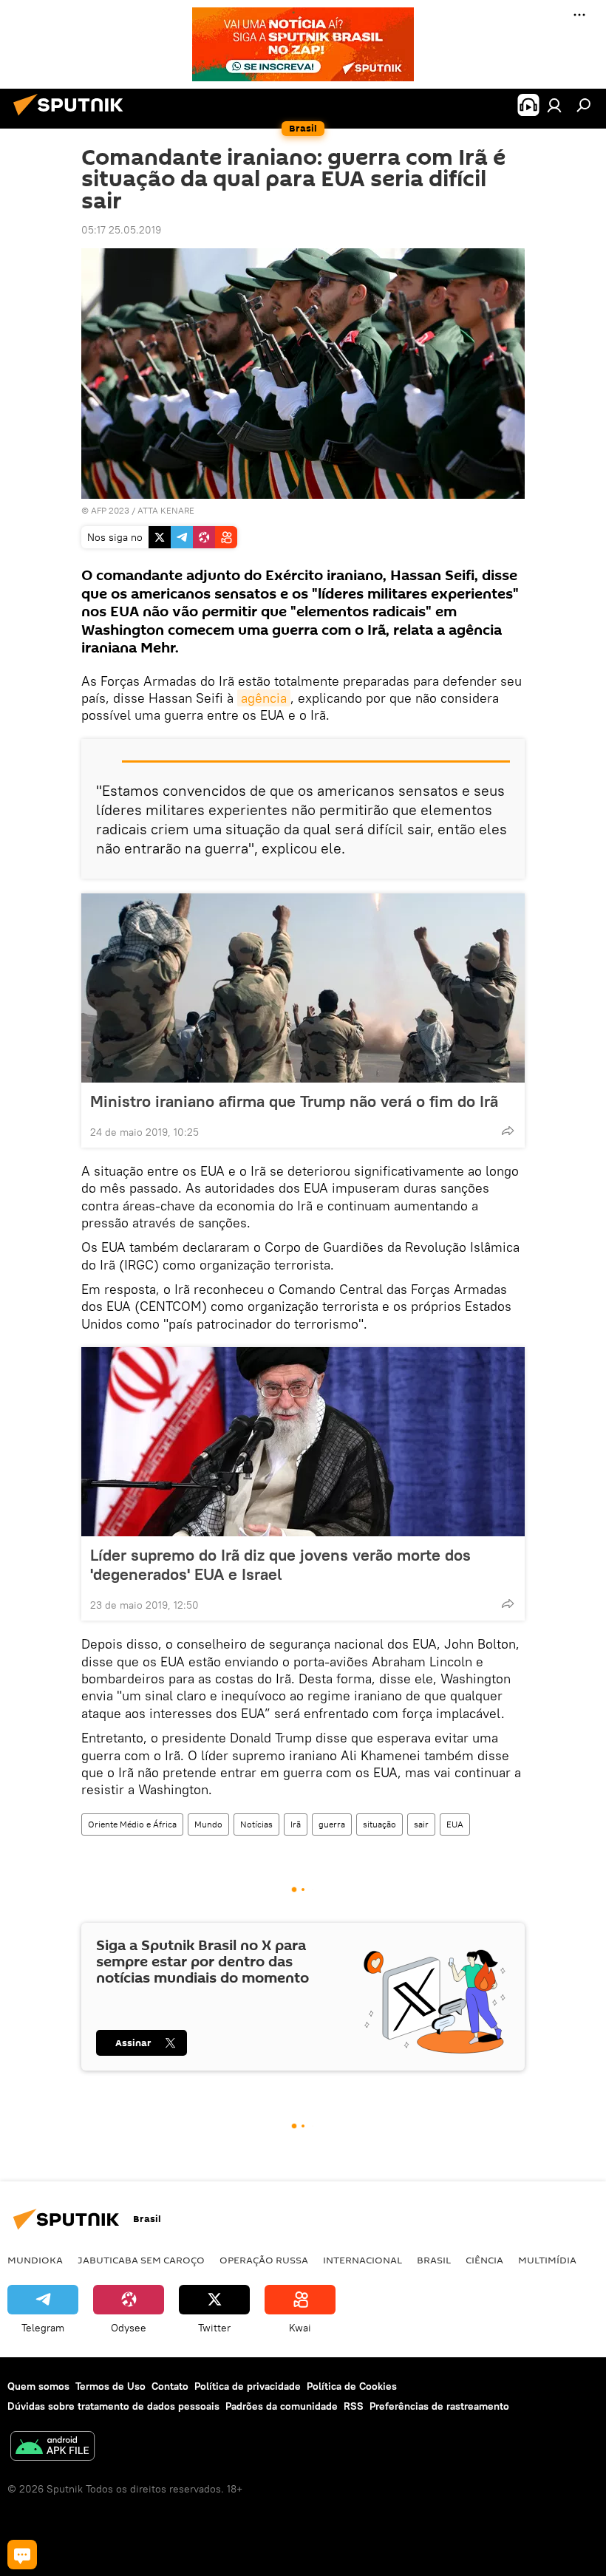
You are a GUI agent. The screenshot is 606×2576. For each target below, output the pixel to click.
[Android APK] (52, 2448)
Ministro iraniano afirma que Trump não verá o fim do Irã (294, 1101)
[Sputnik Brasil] (72, 117)
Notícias (256, 1824)
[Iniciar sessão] (554, 105)
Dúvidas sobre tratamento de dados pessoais (113, 2406)
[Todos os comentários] (22, 2555)
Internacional (362, 2260)
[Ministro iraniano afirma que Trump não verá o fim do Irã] (303, 988)
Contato (170, 2386)
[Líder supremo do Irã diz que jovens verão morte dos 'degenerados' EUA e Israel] (303, 1442)
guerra (332, 1824)
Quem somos (38, 2386)
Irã (296, 1824)
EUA (455, 1824)
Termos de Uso (110, 2386)
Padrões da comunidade (282, 2406)
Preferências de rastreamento (439, 2406)
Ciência (484, 2260)
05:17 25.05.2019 (121, 230)
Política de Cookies (352, 2386)
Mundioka (35, 2260)
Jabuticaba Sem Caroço (141, 2260)
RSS (354, 2406)
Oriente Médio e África (132, 1824)
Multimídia (547, 2260)
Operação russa (264, 2260)
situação (379, 1824)
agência (264, 698)
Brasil (434, 2260)
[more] (508, 1131)
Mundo (208, 1824)
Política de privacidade (248, 2386)
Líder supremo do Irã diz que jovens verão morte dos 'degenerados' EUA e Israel (280, 1564)
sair (421, 1824)
